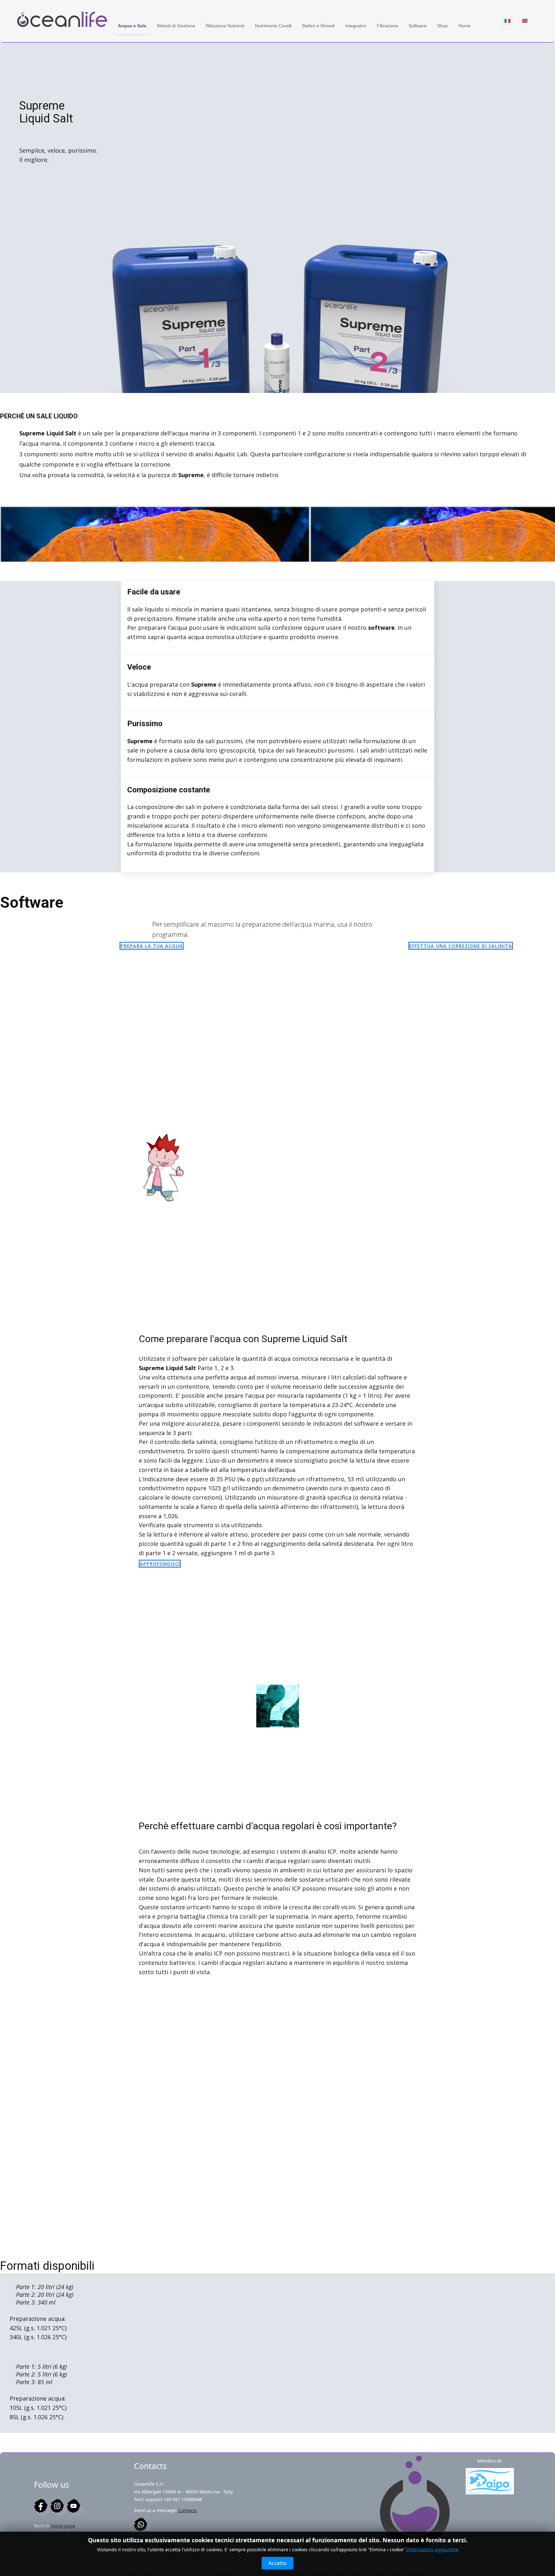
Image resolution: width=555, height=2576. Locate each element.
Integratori (356, 26)
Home (464, 26)
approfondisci (160, 1564)
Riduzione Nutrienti (225, 26)
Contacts (187, 2510)
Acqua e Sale (132, 26)
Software (418, 26)
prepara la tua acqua (152, 946)
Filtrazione (387, 26)
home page (63, 2526)
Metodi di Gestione (176, 26)
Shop (442, 26)
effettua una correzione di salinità (461, 946)
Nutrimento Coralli (273, 26)
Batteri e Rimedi (318, 26)
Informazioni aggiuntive (432, 2549)
